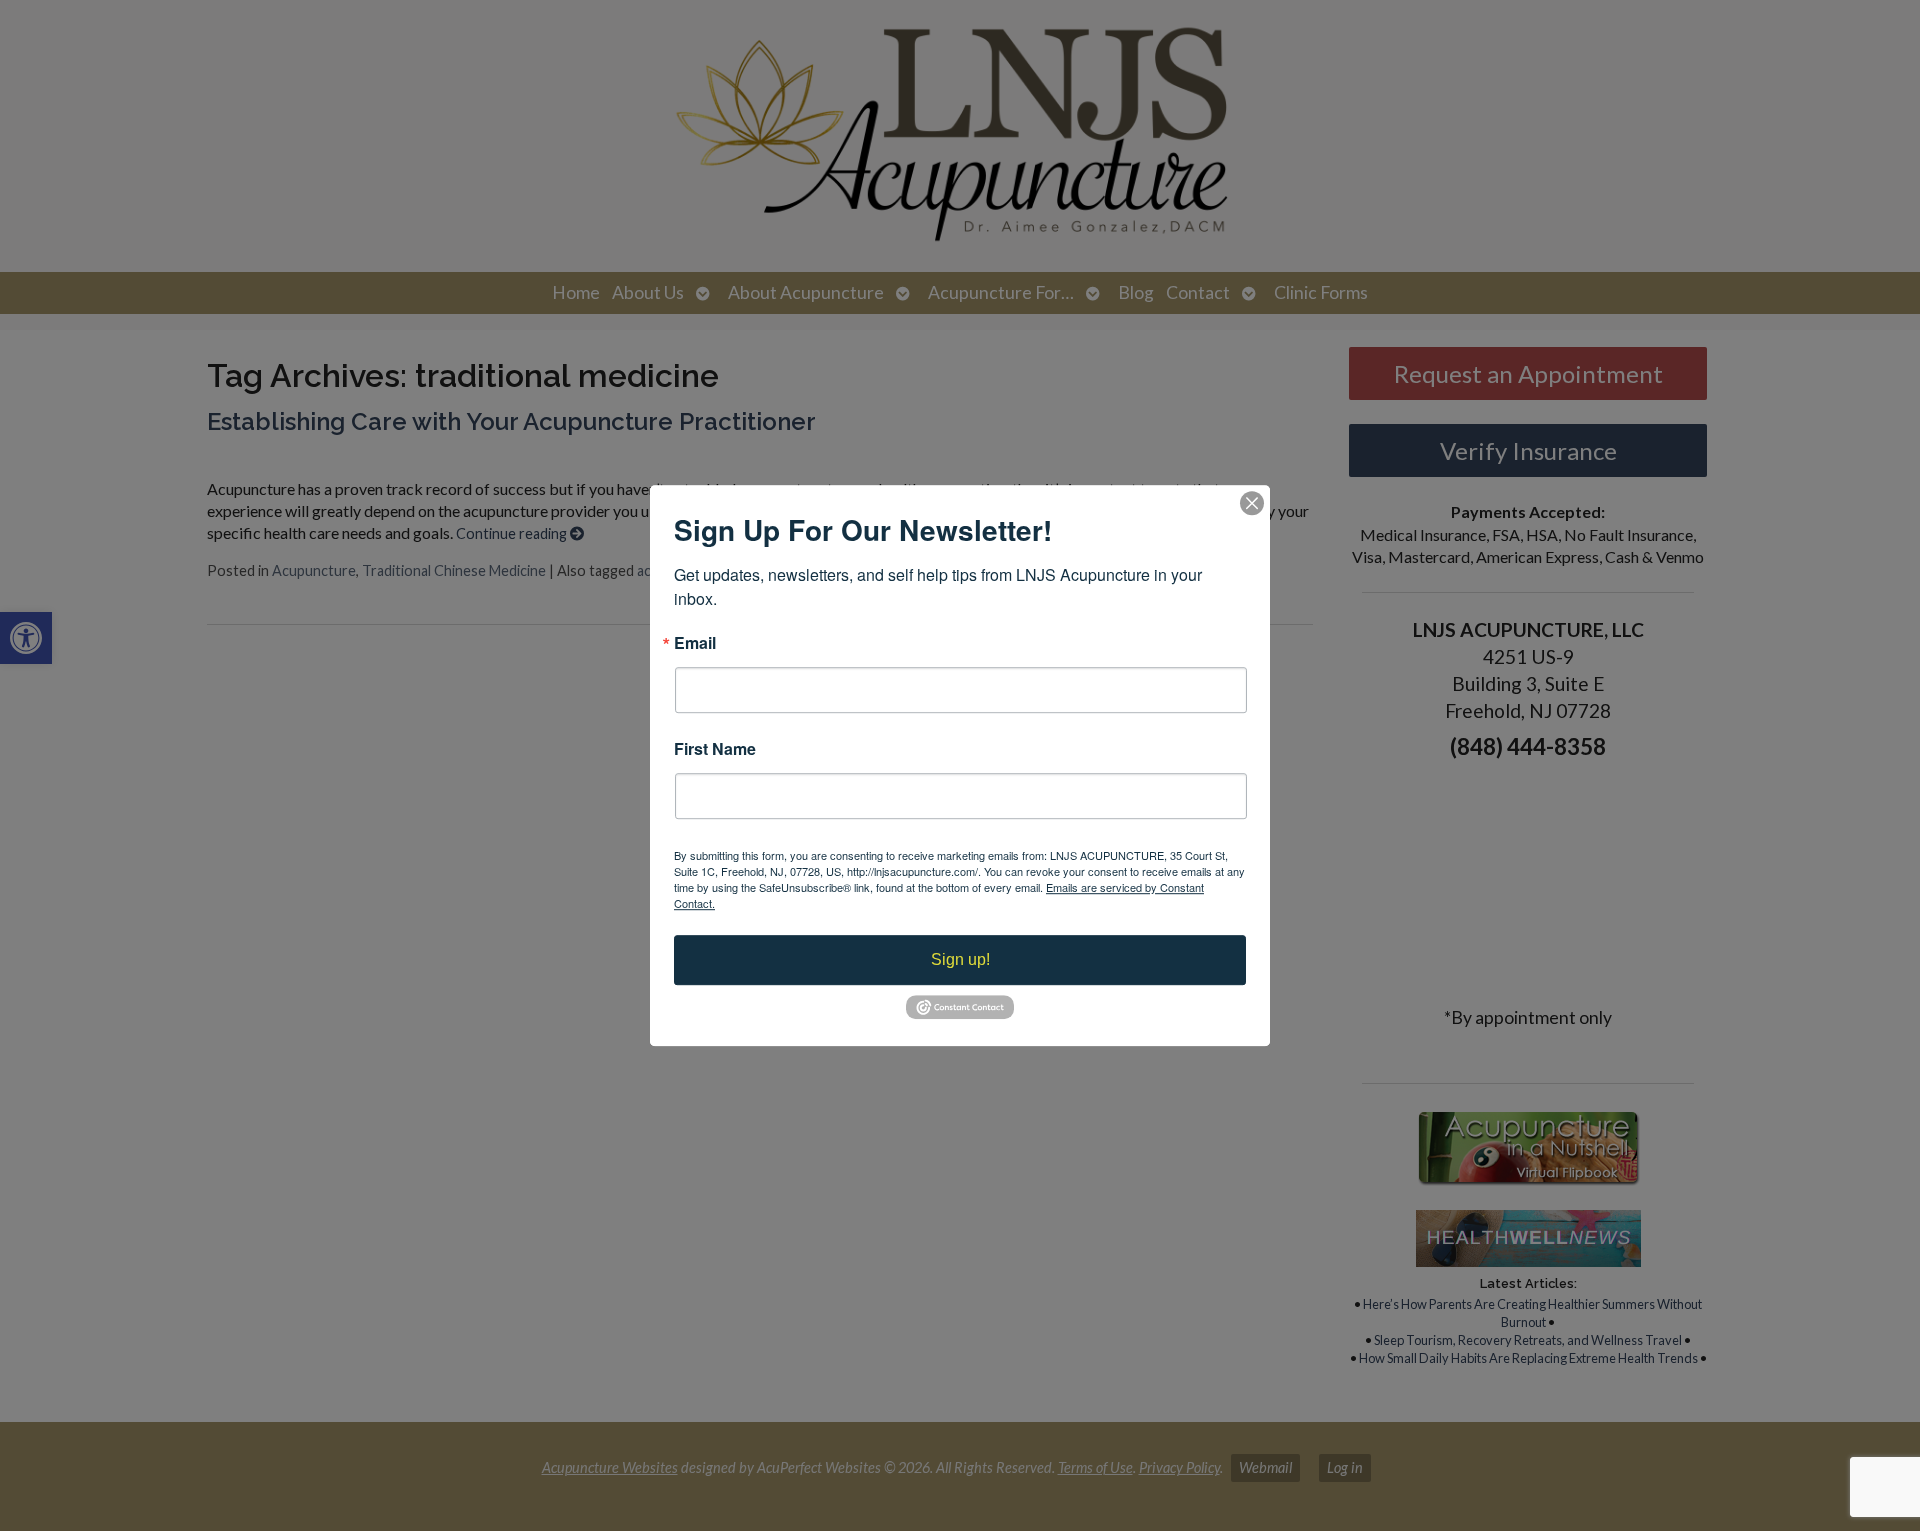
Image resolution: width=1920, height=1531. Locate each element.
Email (695, 643)
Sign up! (960, 959)
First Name (715, 749)
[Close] (1252, 503)
